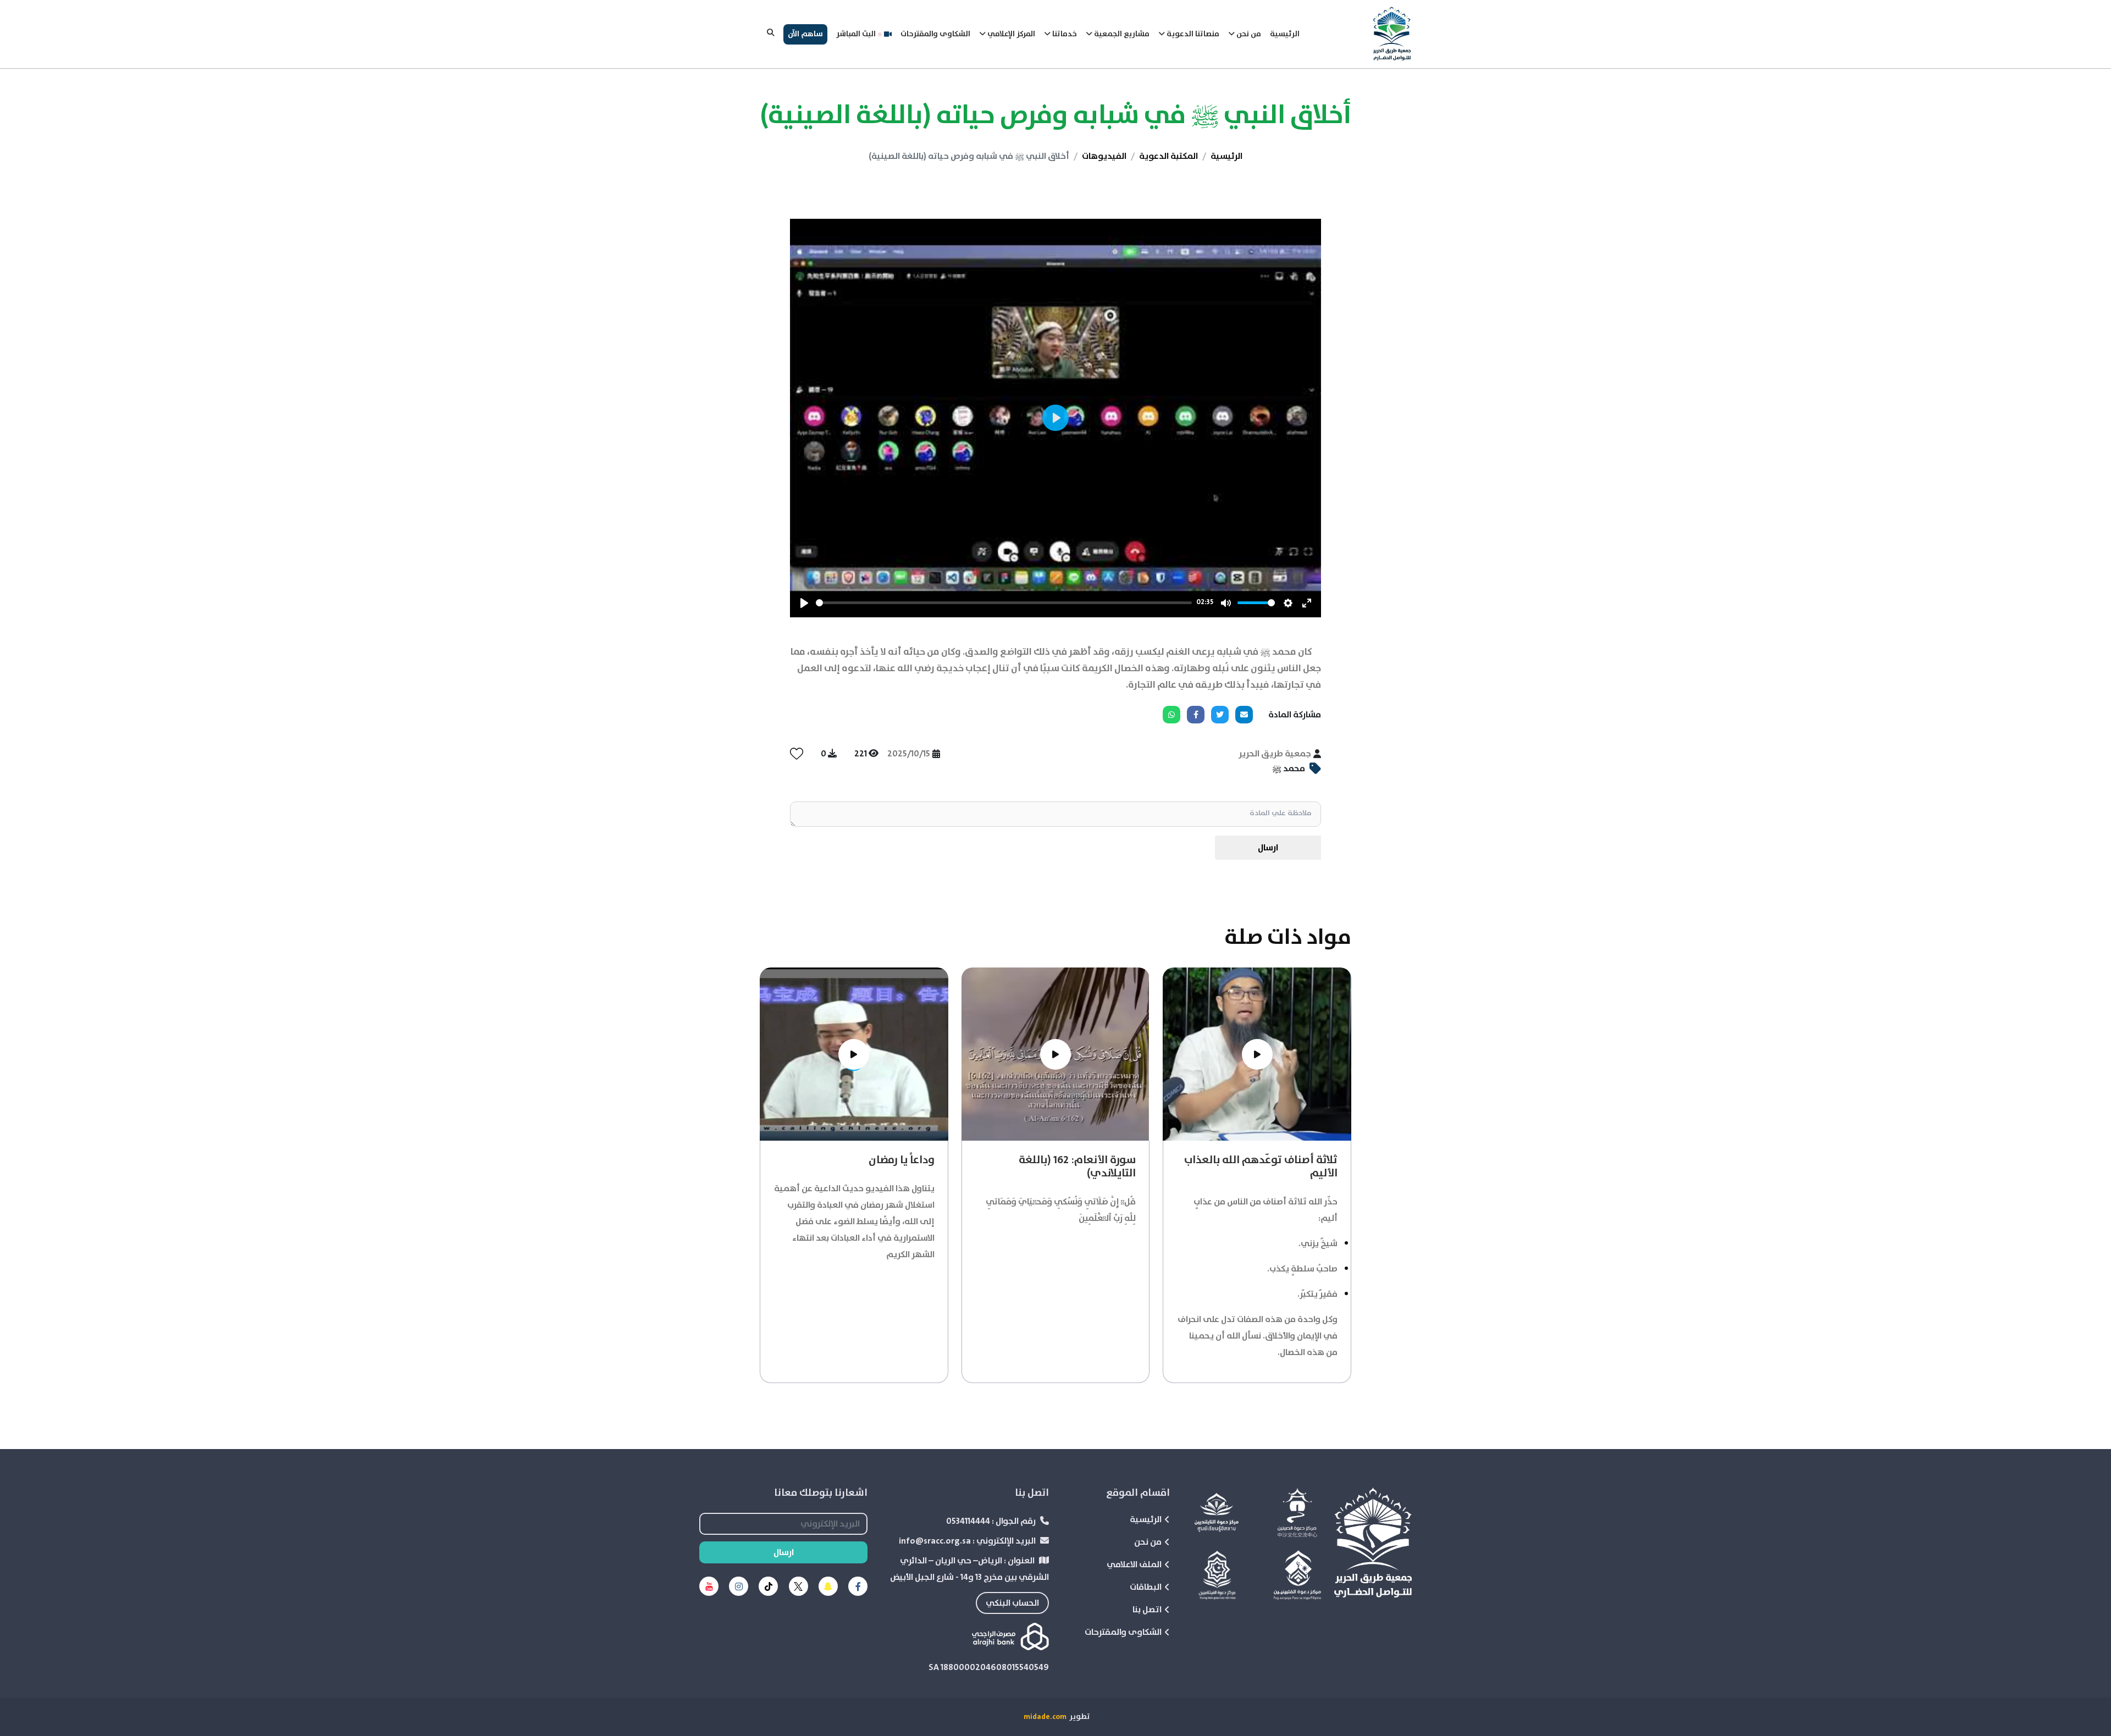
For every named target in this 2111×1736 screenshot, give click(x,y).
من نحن (1148, 1542)
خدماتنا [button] (1064, 34)
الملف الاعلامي (1134, 1564)
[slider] (1004, 603)
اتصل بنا (1147, 1610)
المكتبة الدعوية (1168, 156)
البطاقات (1146, 1587)
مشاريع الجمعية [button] (1121, 34)
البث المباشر (856, 34)
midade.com (1045, 1717)
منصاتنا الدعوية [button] (1192, 34)
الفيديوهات (1104, 156)
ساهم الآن (805, 34)
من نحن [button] (1248, 34)
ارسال (1268, 848)
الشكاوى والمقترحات (935, 34)
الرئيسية (1285, 34)
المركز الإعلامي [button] (1010, 34)
